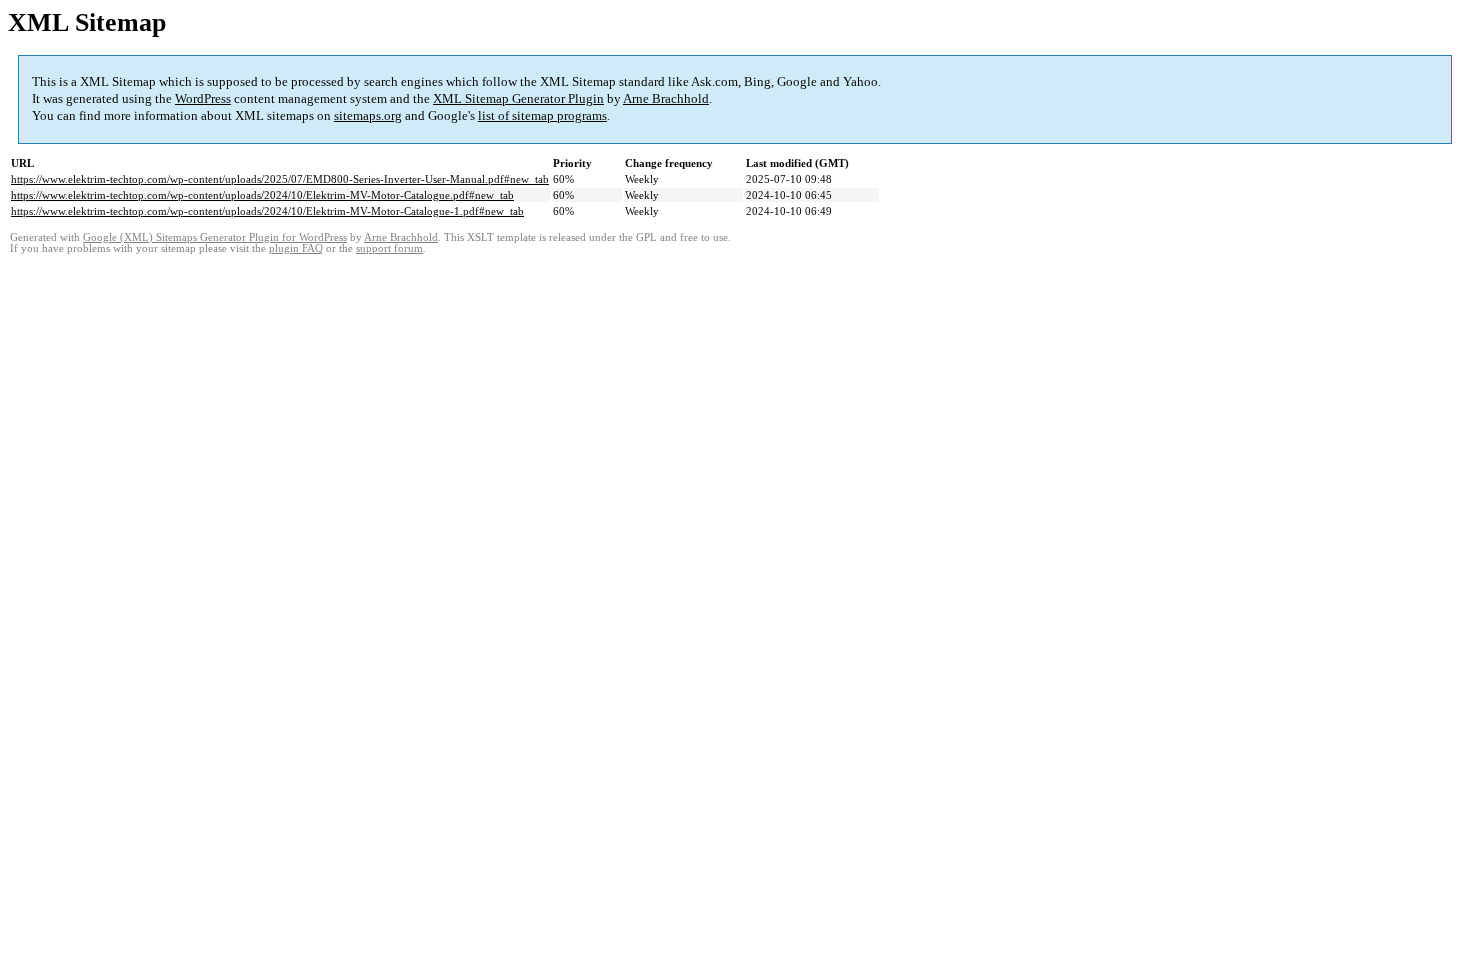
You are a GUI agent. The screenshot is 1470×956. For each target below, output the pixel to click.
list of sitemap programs (542, 115)
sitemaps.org (368, 115)
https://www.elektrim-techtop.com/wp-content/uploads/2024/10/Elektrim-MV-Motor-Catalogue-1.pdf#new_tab (267, 211)
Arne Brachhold (666, 98)
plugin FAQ (296, 248)
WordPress (203, 98)
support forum (389, 248)
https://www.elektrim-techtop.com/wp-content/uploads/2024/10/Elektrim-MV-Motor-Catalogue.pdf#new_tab (262, 195)
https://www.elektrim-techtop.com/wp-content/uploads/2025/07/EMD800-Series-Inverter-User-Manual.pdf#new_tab (280, 179)
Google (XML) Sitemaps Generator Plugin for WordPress (215, 237)
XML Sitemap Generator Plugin (518, 98)
